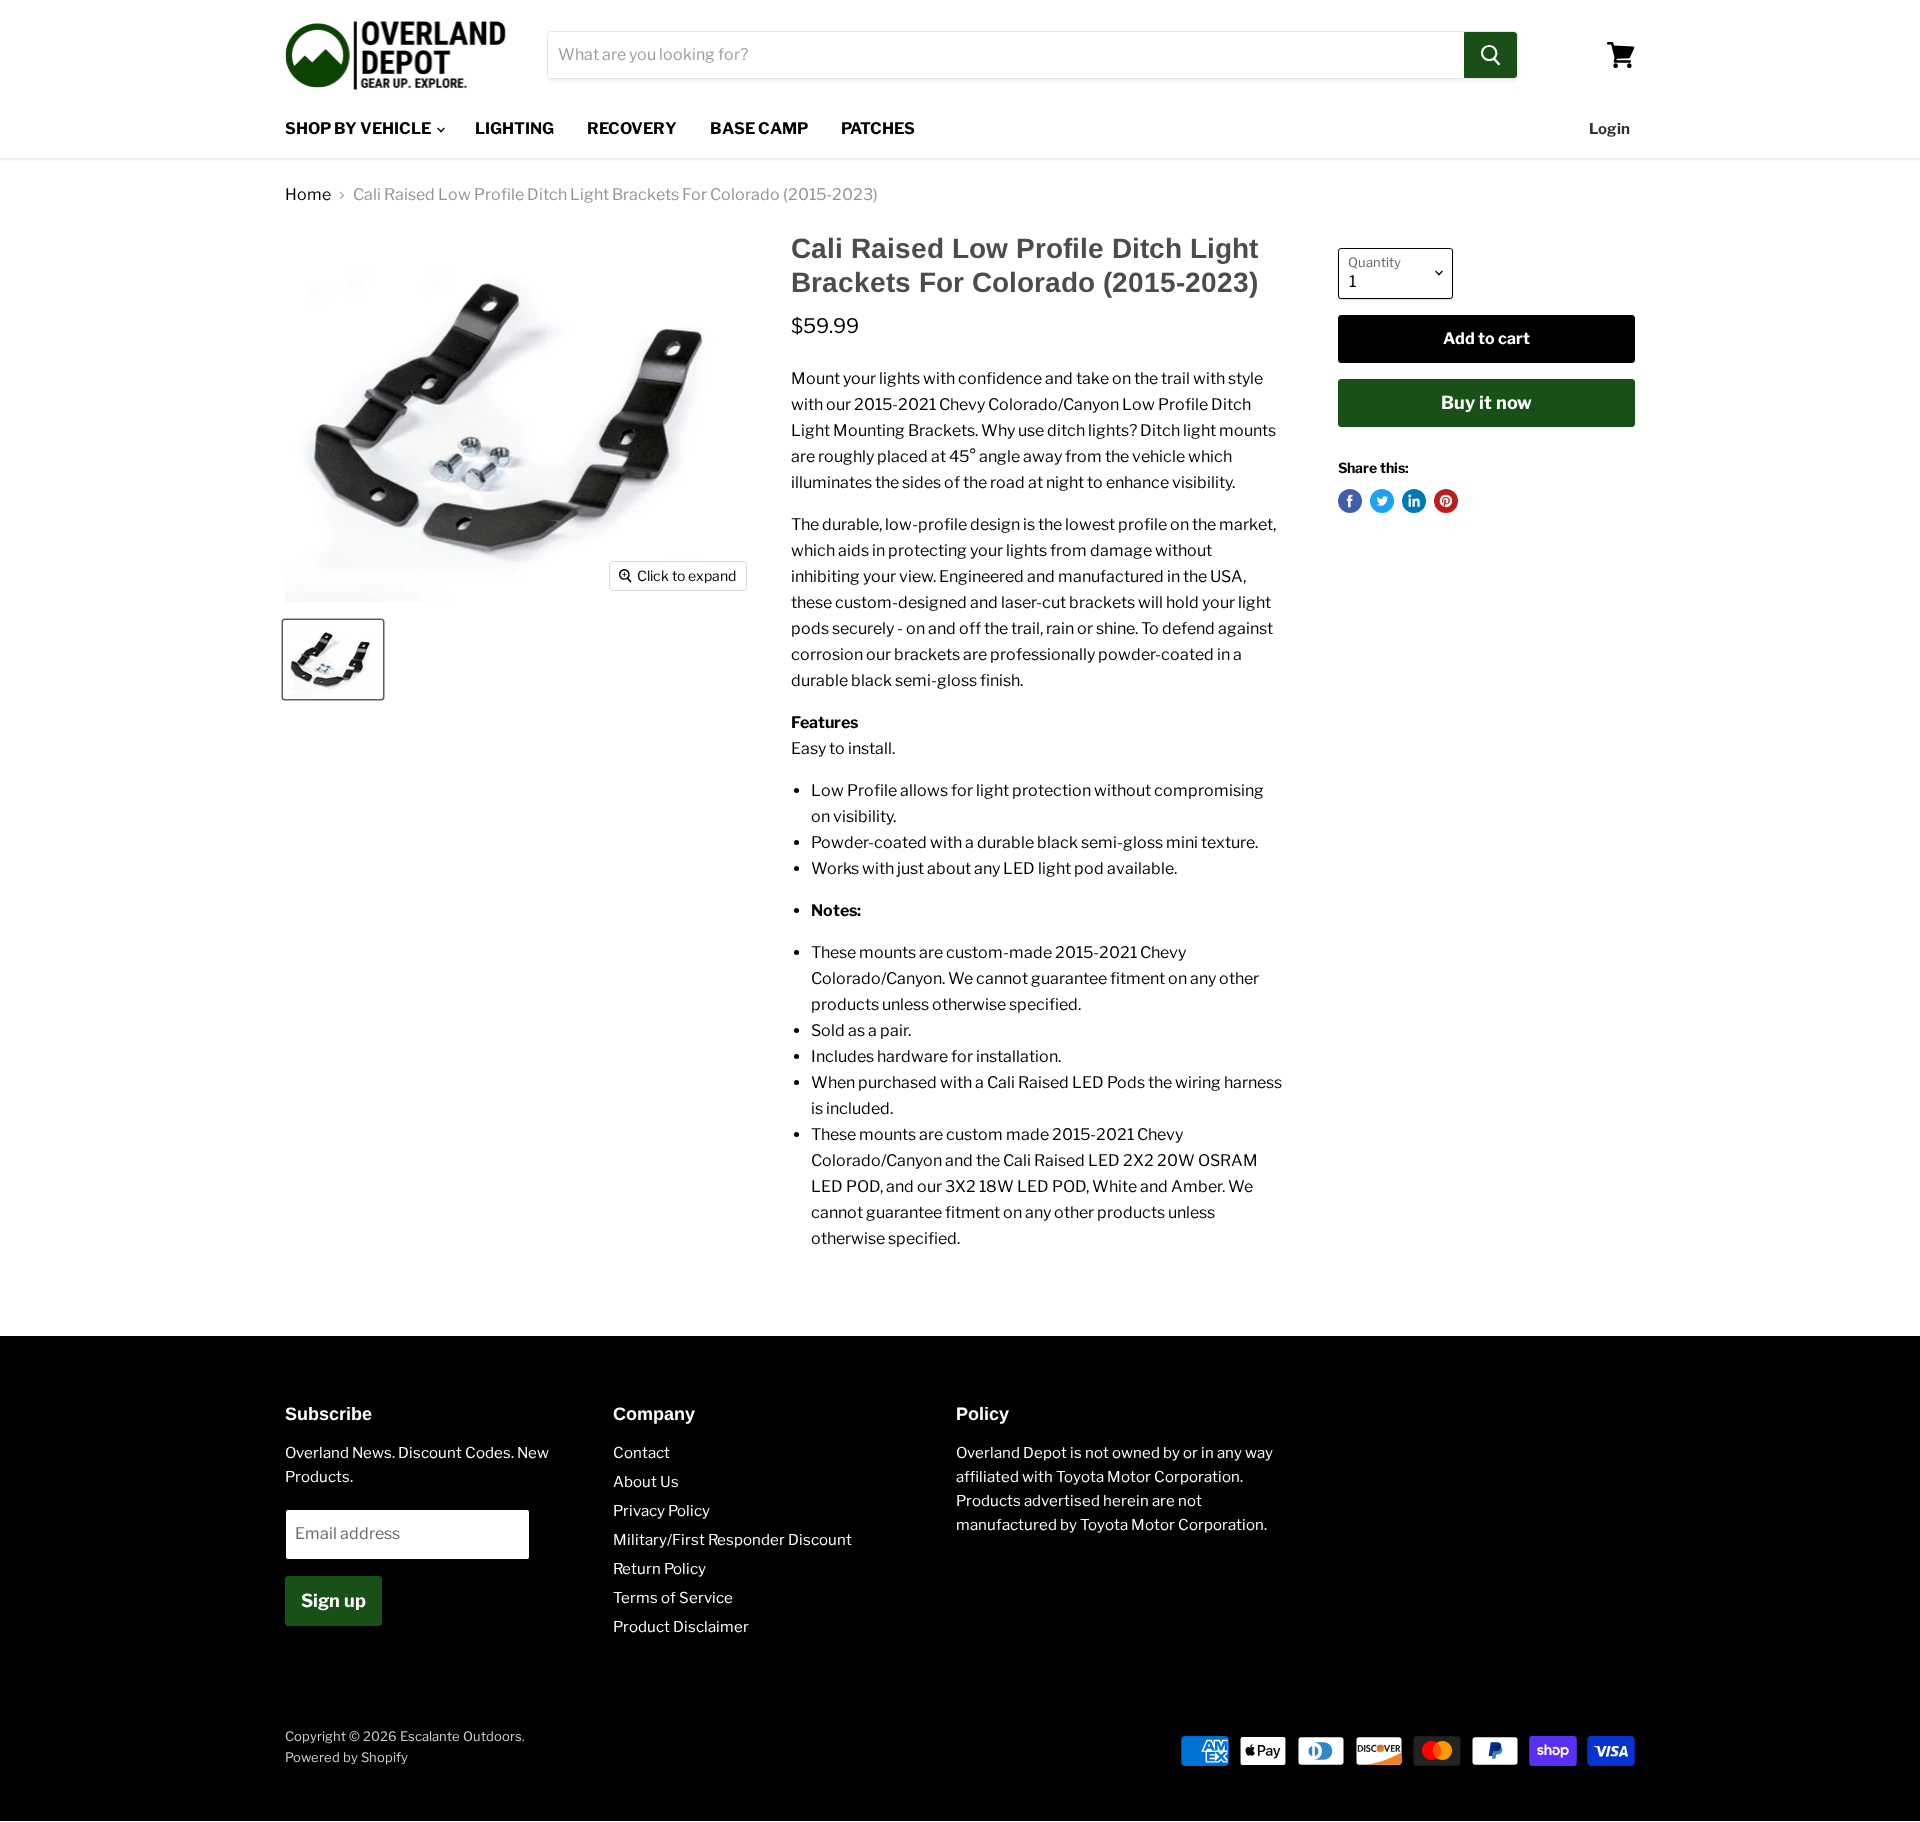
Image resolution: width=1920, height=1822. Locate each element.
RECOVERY (632, 128)
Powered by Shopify (346, 1757)
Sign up (333, 1600)
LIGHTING (514, 128)
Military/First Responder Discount (732, 1540)
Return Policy (659, 1569)
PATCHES (878, 128)
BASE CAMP (759, 128)
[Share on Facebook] (1350, 501)
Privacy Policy (661, 1511)
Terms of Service (673, 1598)
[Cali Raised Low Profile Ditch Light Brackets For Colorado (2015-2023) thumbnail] (333, 659)
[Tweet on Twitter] (1382, 501)
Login (1609, 129)
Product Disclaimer (681, 1627)
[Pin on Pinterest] (1446, 501)
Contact (641, 1453)
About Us (646, 1482)
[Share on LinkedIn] (1414, 501)
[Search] (1490, 55)
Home (308, 195)
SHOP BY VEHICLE (359, 128)
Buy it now (1486, 402)
